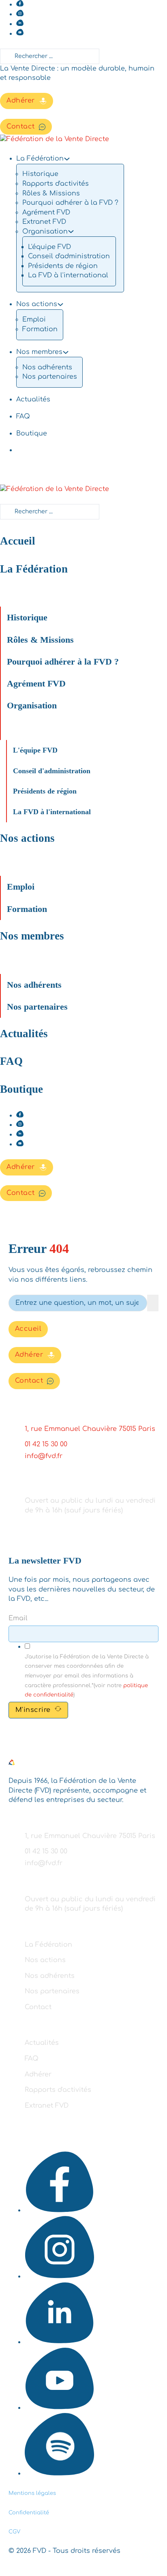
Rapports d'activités (56, 184)
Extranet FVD (44, 222)
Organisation (32, 705)
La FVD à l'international (68, 275)
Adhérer (21, 101)
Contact (21, 127)
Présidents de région (63, 266)
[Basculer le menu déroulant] (67, 159)
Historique (40, 174)
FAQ (23, 416)
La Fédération (34, 569)
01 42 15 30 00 (46, 1444)
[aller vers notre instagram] (20, 14)
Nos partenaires (50, 377)
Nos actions (37, 304)
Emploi (34, 320)
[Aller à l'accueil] (12, 1764)
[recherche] (153, 1303)
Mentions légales (32, 2493)
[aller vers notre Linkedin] (20, 24)
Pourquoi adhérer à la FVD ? (70, 203)
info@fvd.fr (44, 1456)
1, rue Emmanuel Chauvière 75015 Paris (90, 1429)
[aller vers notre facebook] (20, 4)
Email (18, 1618)
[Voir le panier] (4, 1217)
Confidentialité (29, 2513)
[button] (62, 582)
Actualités (33, 399)
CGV (14, 2532)
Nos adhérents (47, 367)
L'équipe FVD (49, 247)
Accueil (18, 541)
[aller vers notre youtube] (20, 34)
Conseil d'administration (69, 256)
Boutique (32, 433)
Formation (40, 329)
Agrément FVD (46, 212)
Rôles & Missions (51, 193)
